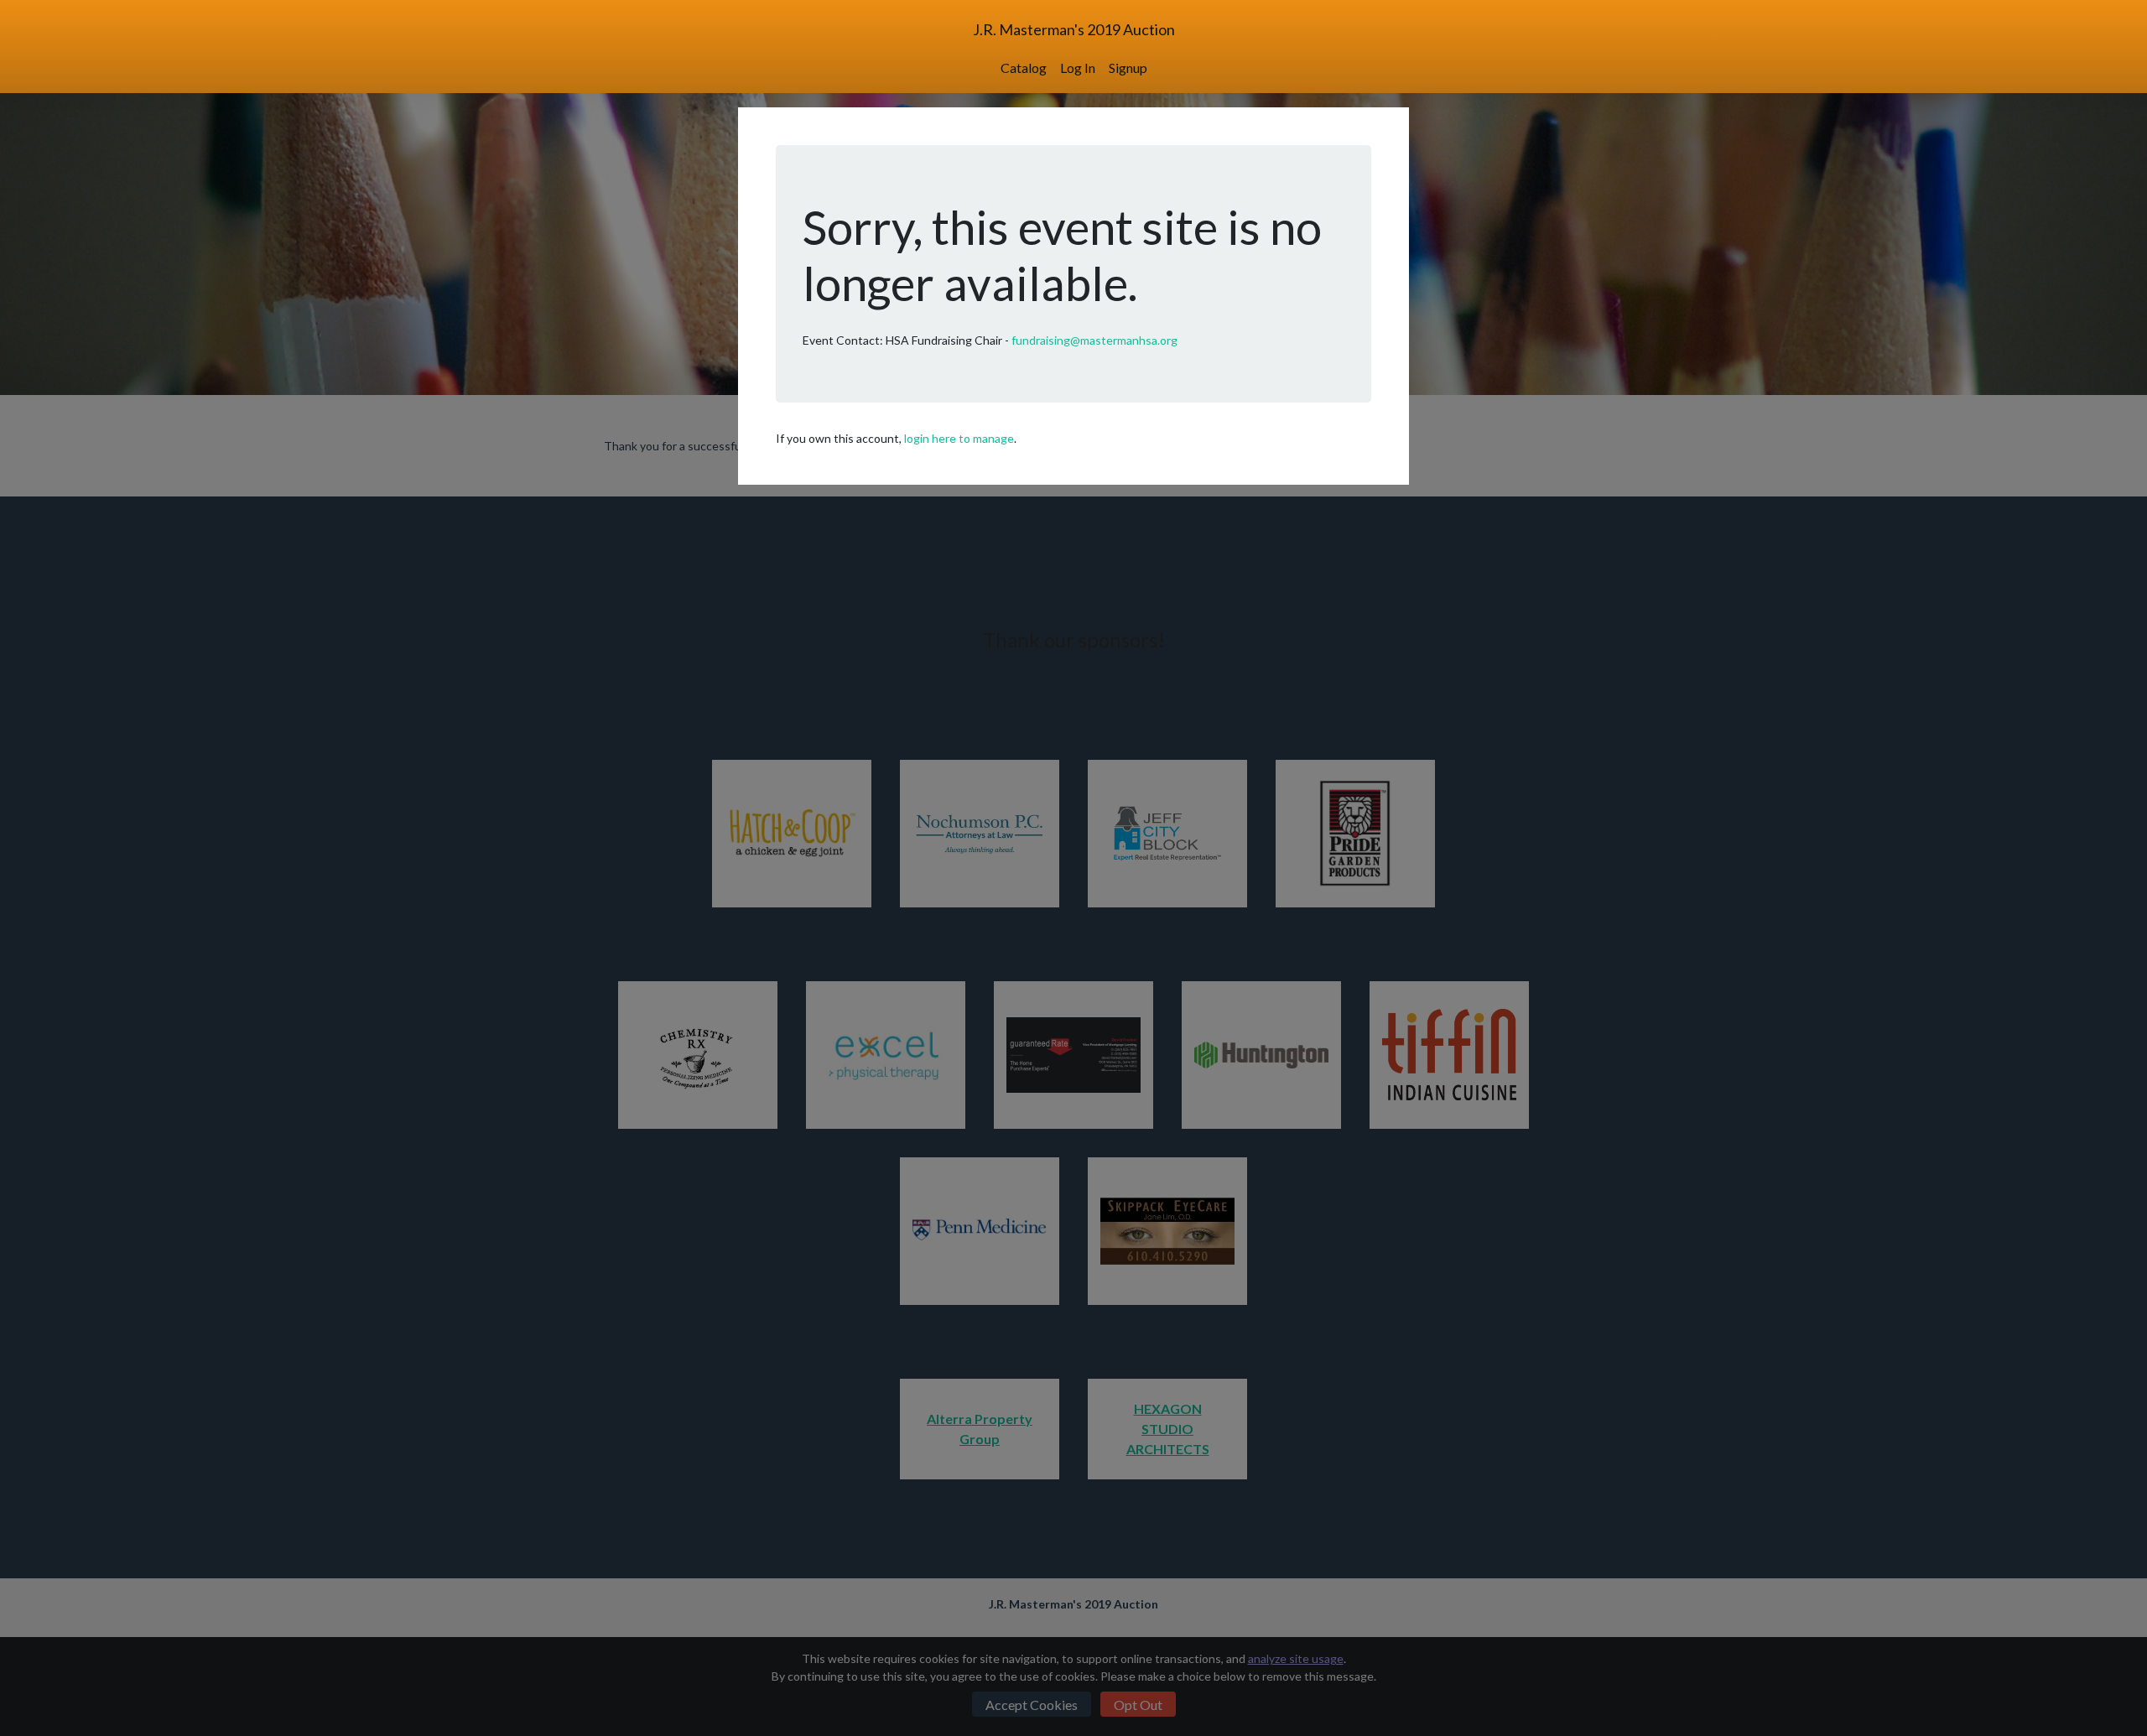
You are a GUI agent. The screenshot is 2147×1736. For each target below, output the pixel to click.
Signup (1128, 68)
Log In (1078, 68)
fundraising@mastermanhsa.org (1094, 340)
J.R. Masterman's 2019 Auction (1074, 29)
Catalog (1024, 68)
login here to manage (959, 438)
